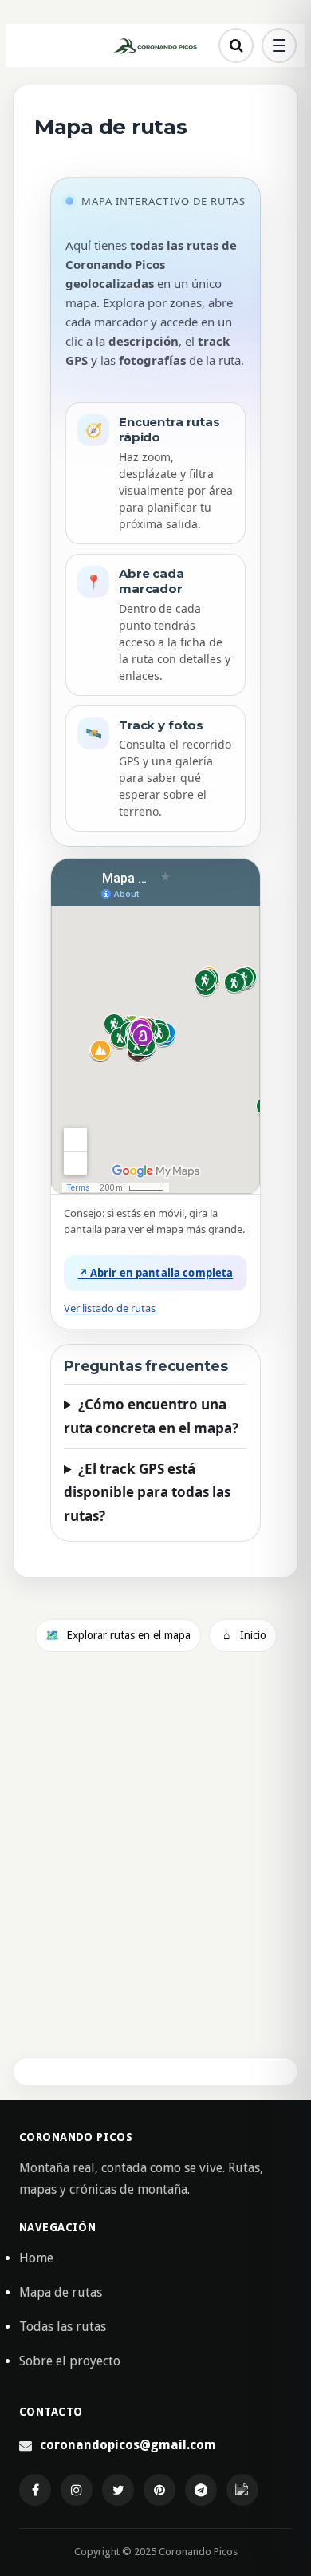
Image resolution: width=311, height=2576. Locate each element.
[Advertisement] (155, 1863)
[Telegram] (201, 2490)
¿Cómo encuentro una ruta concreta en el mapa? (151, 1416)
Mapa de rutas (61, 2292)
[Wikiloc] (242, 2490)
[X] (118, 2490)
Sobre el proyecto (70, 2361)
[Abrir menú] (279, 45)
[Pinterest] (159, 2490)
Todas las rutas (63, 2327)
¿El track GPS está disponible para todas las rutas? (147, 1493)
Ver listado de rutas (110, 1308)
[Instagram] (77, 2490)
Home (36, 2258)
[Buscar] (236, 45)
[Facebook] (35, 2490)
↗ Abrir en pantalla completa (156, 1273)
